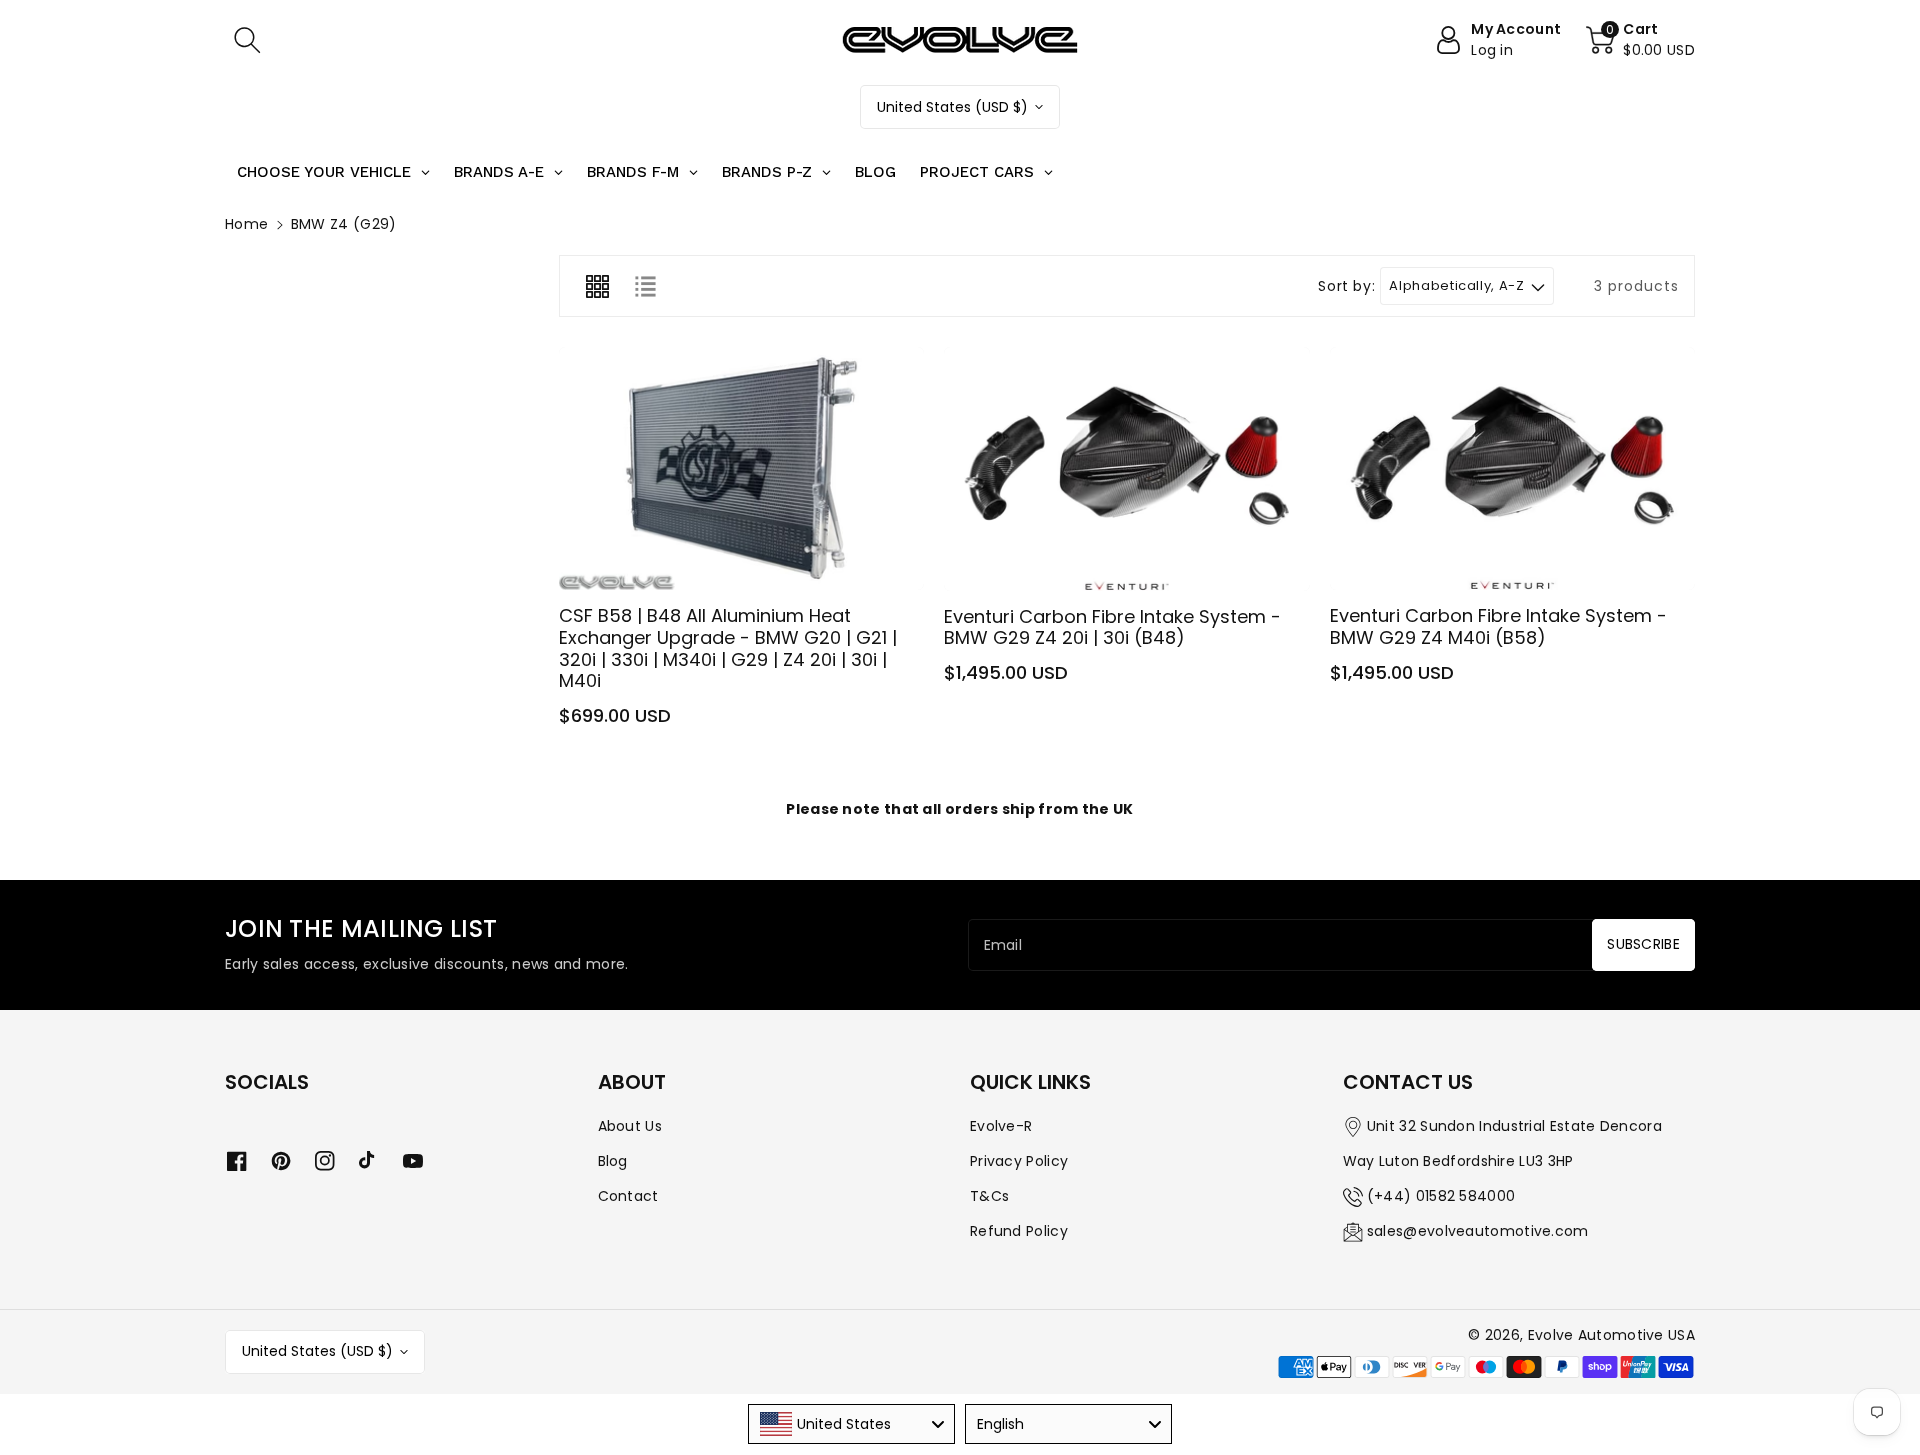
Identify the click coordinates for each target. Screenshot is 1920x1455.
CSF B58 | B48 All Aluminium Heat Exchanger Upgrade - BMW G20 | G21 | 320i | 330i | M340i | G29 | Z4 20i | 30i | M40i (728, 648)
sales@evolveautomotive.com (1478, 1231)
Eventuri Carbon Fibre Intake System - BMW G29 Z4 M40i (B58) (1498, 626)
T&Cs (989, 1196)
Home (246, 224)
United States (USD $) (952, 107)
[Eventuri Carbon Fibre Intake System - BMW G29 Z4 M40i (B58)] (1512, 468)
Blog (613, 1161)
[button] (247, 40)
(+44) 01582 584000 (1441, 1196)
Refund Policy (1019, 1231)
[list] (645, 286)
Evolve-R (1001, 1126)
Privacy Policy (1019, 1161)
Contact (628, 1196)
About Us (630, 1126)
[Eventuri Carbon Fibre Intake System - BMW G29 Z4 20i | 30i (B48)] (1126, 469)
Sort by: (1346, 286)
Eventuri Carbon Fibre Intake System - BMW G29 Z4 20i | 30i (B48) (1112, 627)
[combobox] (851, 1424)
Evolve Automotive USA (1611, 1335)
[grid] (597, 286)
